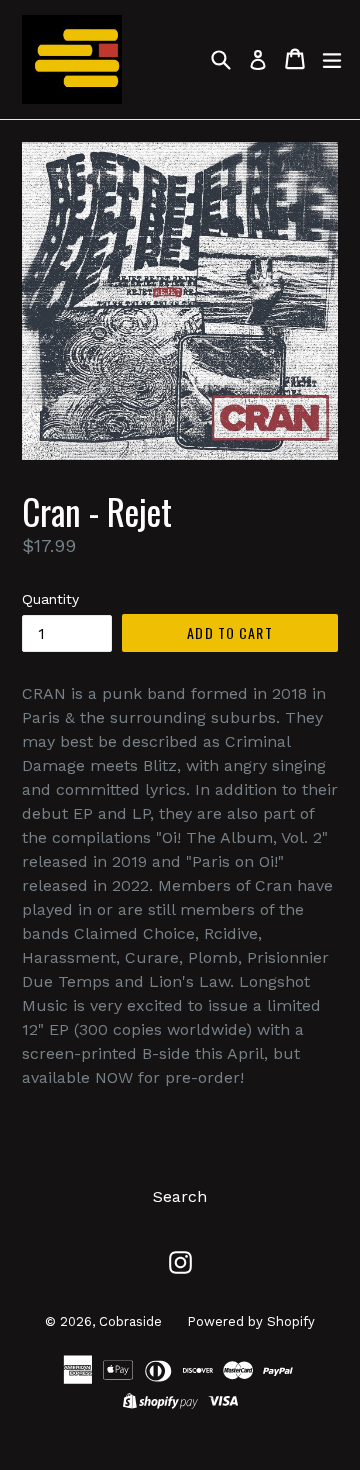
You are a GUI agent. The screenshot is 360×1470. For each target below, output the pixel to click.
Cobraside (130, 1321)
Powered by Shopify (251, 1321)
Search (180, 1196)
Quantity (50, 599)
